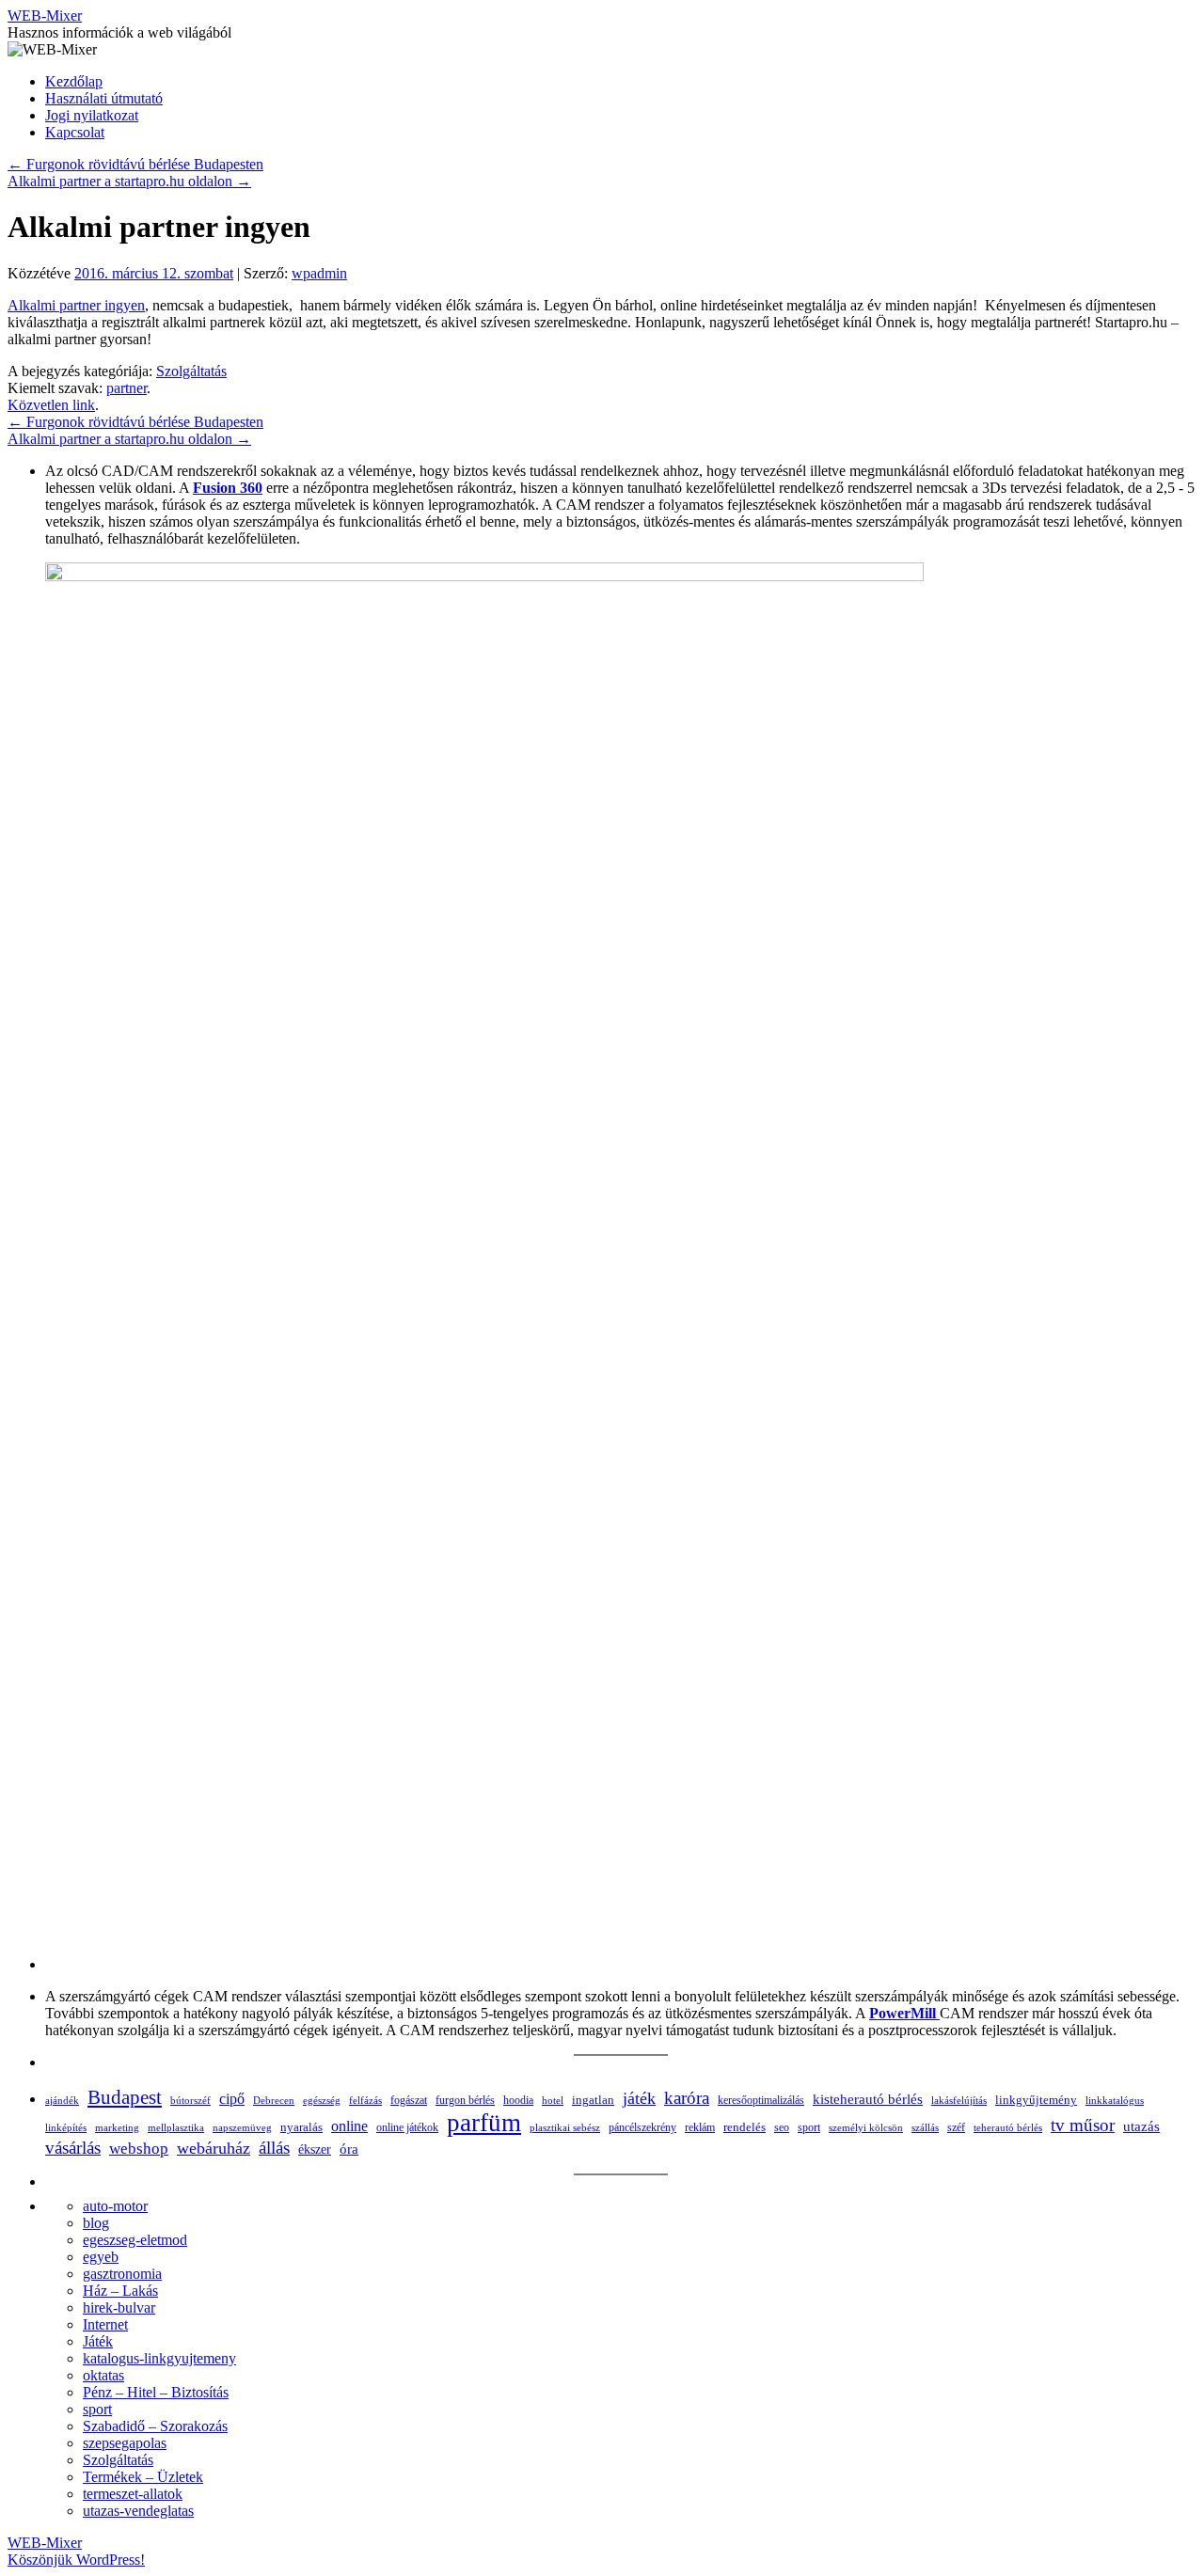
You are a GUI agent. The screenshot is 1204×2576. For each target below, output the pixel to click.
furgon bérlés (465, 2100)
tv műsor (1083, 2125)
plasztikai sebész (565, 2127)
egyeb (101, 2257)
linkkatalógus (1115, 2100)
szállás (925, 2128)
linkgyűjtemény (1036, 2100)
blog (96, 2223)
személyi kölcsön (866, 2127)
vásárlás (73, 2148)
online (349, 2126)
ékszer (315, 2149)
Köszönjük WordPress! (76, 2560)
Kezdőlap (74, 81)
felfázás (365, 2100)
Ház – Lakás (120, 2291)
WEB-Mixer (45, 16)
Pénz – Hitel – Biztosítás (156, 2392)
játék (639, 2098)
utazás (1141, 2126)
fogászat (409, 2100)
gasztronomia (122, 2274)
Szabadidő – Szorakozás (155, 2426)
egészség (322, 2100)
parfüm (484, 2123)
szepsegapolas (125, 2443)
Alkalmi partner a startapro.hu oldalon (129, 181)
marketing (117, 2127)
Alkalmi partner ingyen (76, 305)
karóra (687, 2098)
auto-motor (115, 2206)
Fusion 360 (228, 488)
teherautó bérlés (1008, 2127)
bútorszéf (190, 2100)
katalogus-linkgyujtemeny (159, 2358)
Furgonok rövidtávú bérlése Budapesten (135, 164)
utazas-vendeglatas (138, 2511)
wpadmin (319, 273)
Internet (105, 2324)
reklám (700, 2127)
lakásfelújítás (959, 2100)
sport (809, 2127)
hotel (553, 2100)
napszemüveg (242, 2127)
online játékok (407, 2127)
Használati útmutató (104, 98)
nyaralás (301, 2127)
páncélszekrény (642, 2127)
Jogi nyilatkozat (92, 115)
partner (127, 388)
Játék (98, 2341)
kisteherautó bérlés (868, 2099)
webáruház (214, 2148)
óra (349, 2149)
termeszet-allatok (133, 2494)
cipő (232, 2099)
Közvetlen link (51, 405)
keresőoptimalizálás (761, 2100)
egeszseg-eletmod (135, 2240)
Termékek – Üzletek (143, 2477)
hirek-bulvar (119, 2307)
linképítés (66, 2128)
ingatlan (593, 2100)
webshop (139, 2149)
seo (782, 2128)
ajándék (62, 2100)
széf (956, 2127)
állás (274, 2148)
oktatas (103, 2375)
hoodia (518, 2100)
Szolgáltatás (191, 371)
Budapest (125, 2097)
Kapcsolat (75, 132)
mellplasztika (176, 2127)
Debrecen (274, 2100)
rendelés (745, 2127)
